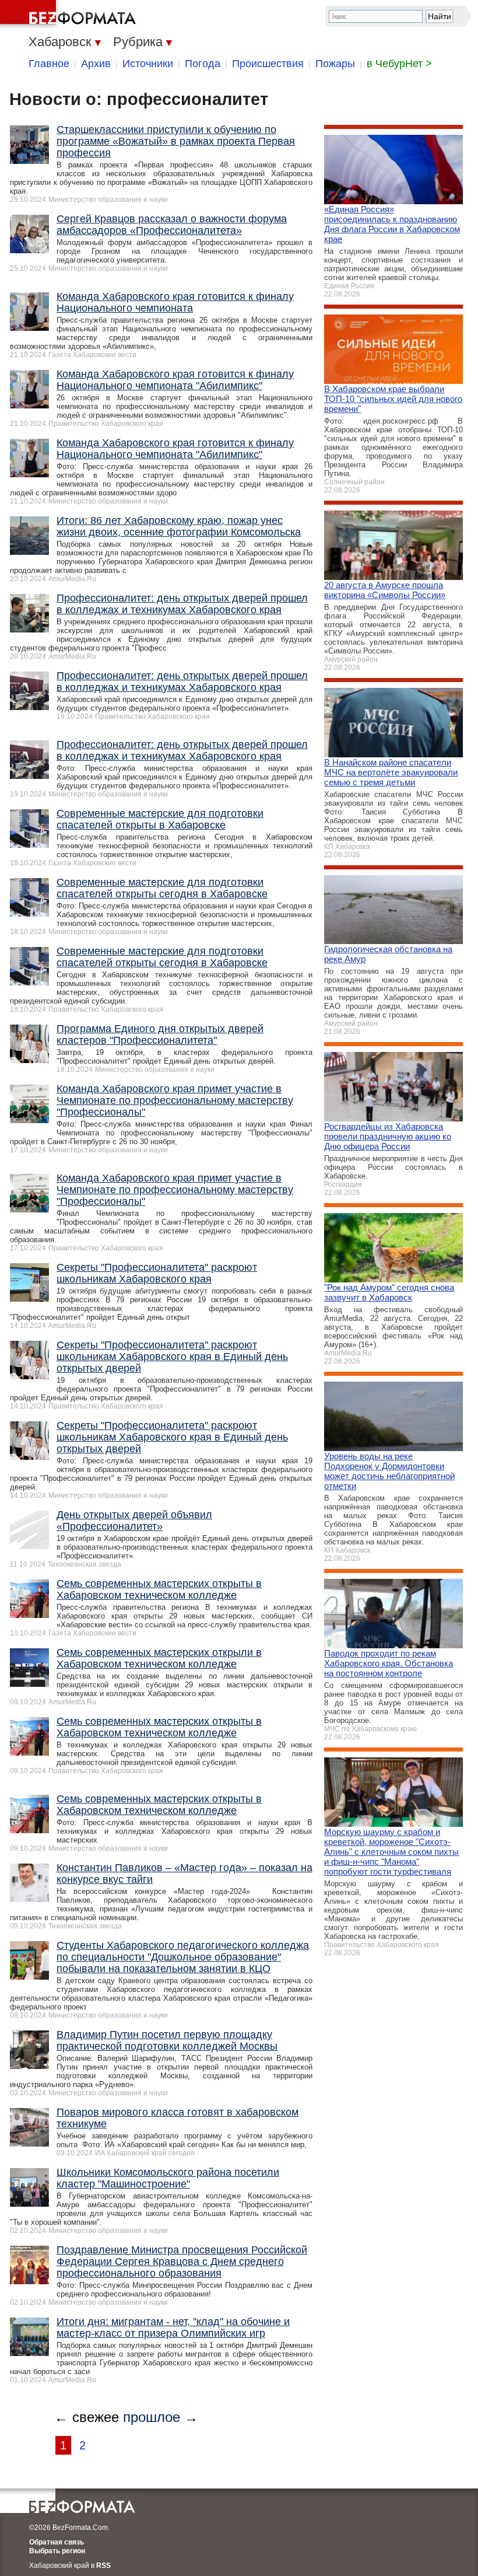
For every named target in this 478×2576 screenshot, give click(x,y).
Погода (203, 64)
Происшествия (268, 64)
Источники (148, 64)
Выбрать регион (57, 2551)
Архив (96, 64)
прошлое (152, 2417)
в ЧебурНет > (399, 64)
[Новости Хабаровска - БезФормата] (70, 15)
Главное (49, 64)
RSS (103, 2565)
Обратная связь (57, 2542)
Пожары (335, 64)
